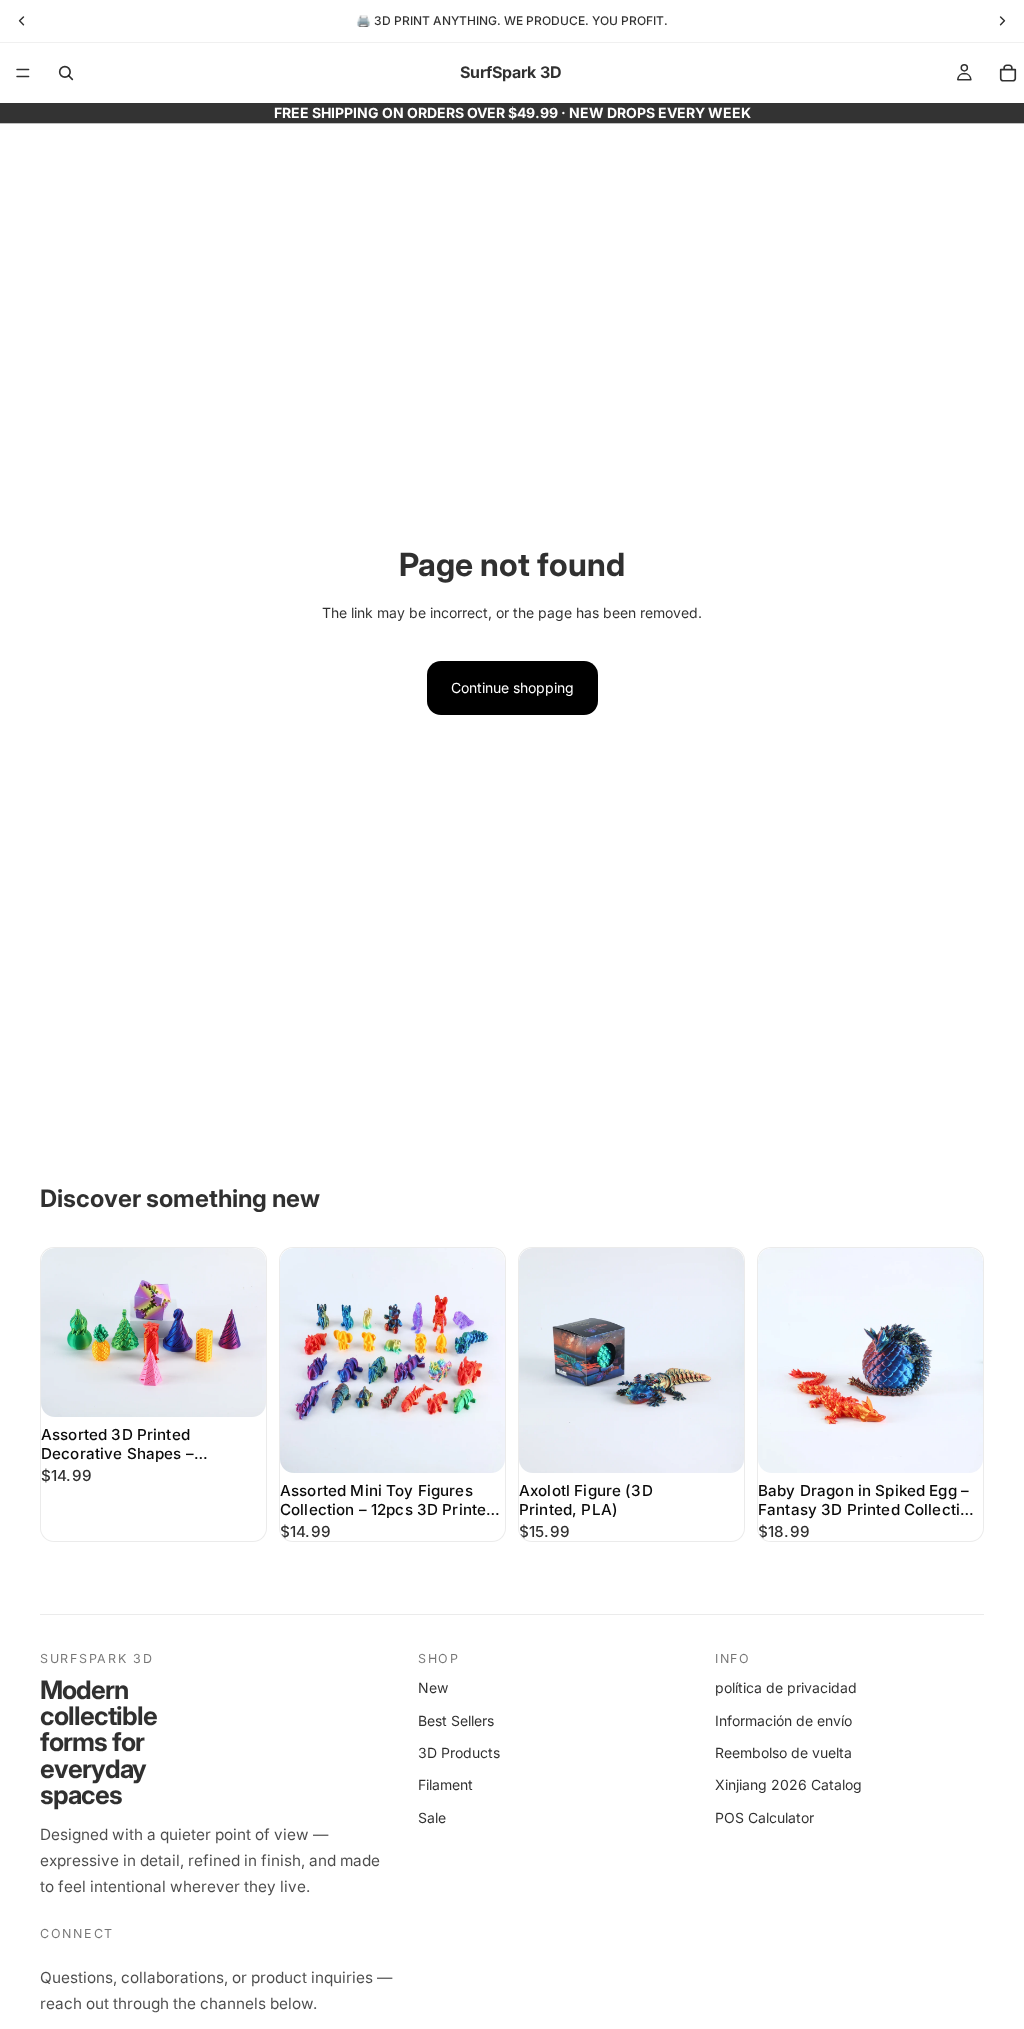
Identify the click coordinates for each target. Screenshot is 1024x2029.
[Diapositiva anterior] (63, 1332)
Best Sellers (456, 1720)
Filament (445, 1784)
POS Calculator (764, 1817)
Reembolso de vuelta (783, 1752)
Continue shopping (512, 687)
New (433, 1687)
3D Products (459, 1752)
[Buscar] (66, 73)
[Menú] (23, 73)
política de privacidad (786, 1687)
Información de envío (783, 1720)
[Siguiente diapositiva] (244, 1332)
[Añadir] (235, 1386)
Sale (432, 1817)
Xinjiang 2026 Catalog (788, 1784)
